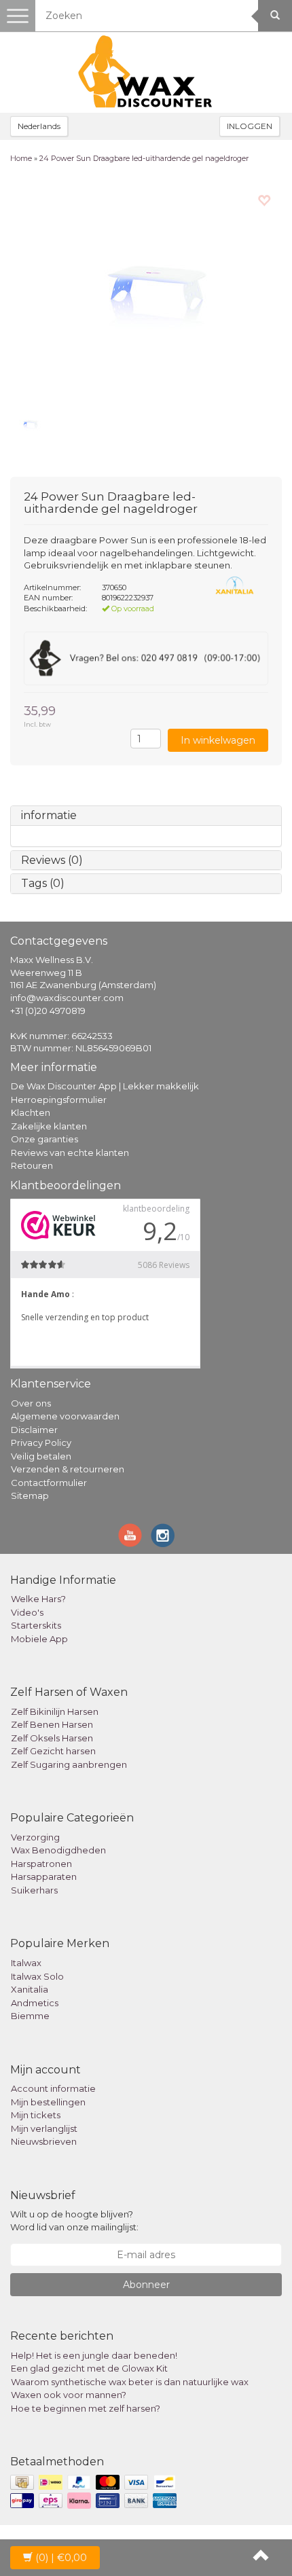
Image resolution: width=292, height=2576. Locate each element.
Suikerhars (34, 1890)
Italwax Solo (37, 1976)
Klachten (31, 1112)
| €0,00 (61, 2558)
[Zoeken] (275, 16)
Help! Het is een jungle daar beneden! (94, 2355)
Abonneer (146, 2285)
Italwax (26, 1963)
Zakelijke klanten (49, 1126)
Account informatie (53, 2088)
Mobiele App (39, 1639)
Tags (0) (43, 883)
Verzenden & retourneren (68, 1469)
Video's (27, 1612)
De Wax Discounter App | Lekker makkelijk (105, 1086)
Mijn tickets (36, 2115)
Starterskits (36, 1625)
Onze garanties (44, 1139)
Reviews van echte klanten (70, 1153)
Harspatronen (41, 1864)
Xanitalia (30, 1989)
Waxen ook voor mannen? (69, 2395)
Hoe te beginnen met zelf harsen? (86, 2408)
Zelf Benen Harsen (52, 1724)
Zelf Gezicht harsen (53, 1751)
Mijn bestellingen (48, 2102)
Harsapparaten (44, 1876)
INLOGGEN (250, 126)
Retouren (32, 1165)
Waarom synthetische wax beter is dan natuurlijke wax (130, 2382)
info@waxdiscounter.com (67, 998)
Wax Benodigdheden (58, 1850)
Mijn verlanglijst (44, 2128)
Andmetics (35, 2003)
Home (21, 158)
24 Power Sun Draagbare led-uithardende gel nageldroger (144, 158)
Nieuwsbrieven (44, 2141)
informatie (49, 815)
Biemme (30, 2016)
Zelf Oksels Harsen (52, 1738)
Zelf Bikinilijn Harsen (55, 1711)
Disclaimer (34, 1430)
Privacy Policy (41, 1443)
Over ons (31, 1403)
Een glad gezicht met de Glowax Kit (89, 2368)
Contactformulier (49, 1483)
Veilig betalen (41, 1456)
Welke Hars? (38, 1599)
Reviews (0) (52, 860)
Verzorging (35, 1837)
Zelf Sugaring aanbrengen (69, 1764)
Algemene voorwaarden (65, 1416)
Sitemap (30, 1495)
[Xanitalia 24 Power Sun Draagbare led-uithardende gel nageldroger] (146, 290)
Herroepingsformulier (59, 1100)
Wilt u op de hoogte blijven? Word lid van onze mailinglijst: (74, 2220)
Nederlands (39, 126)
